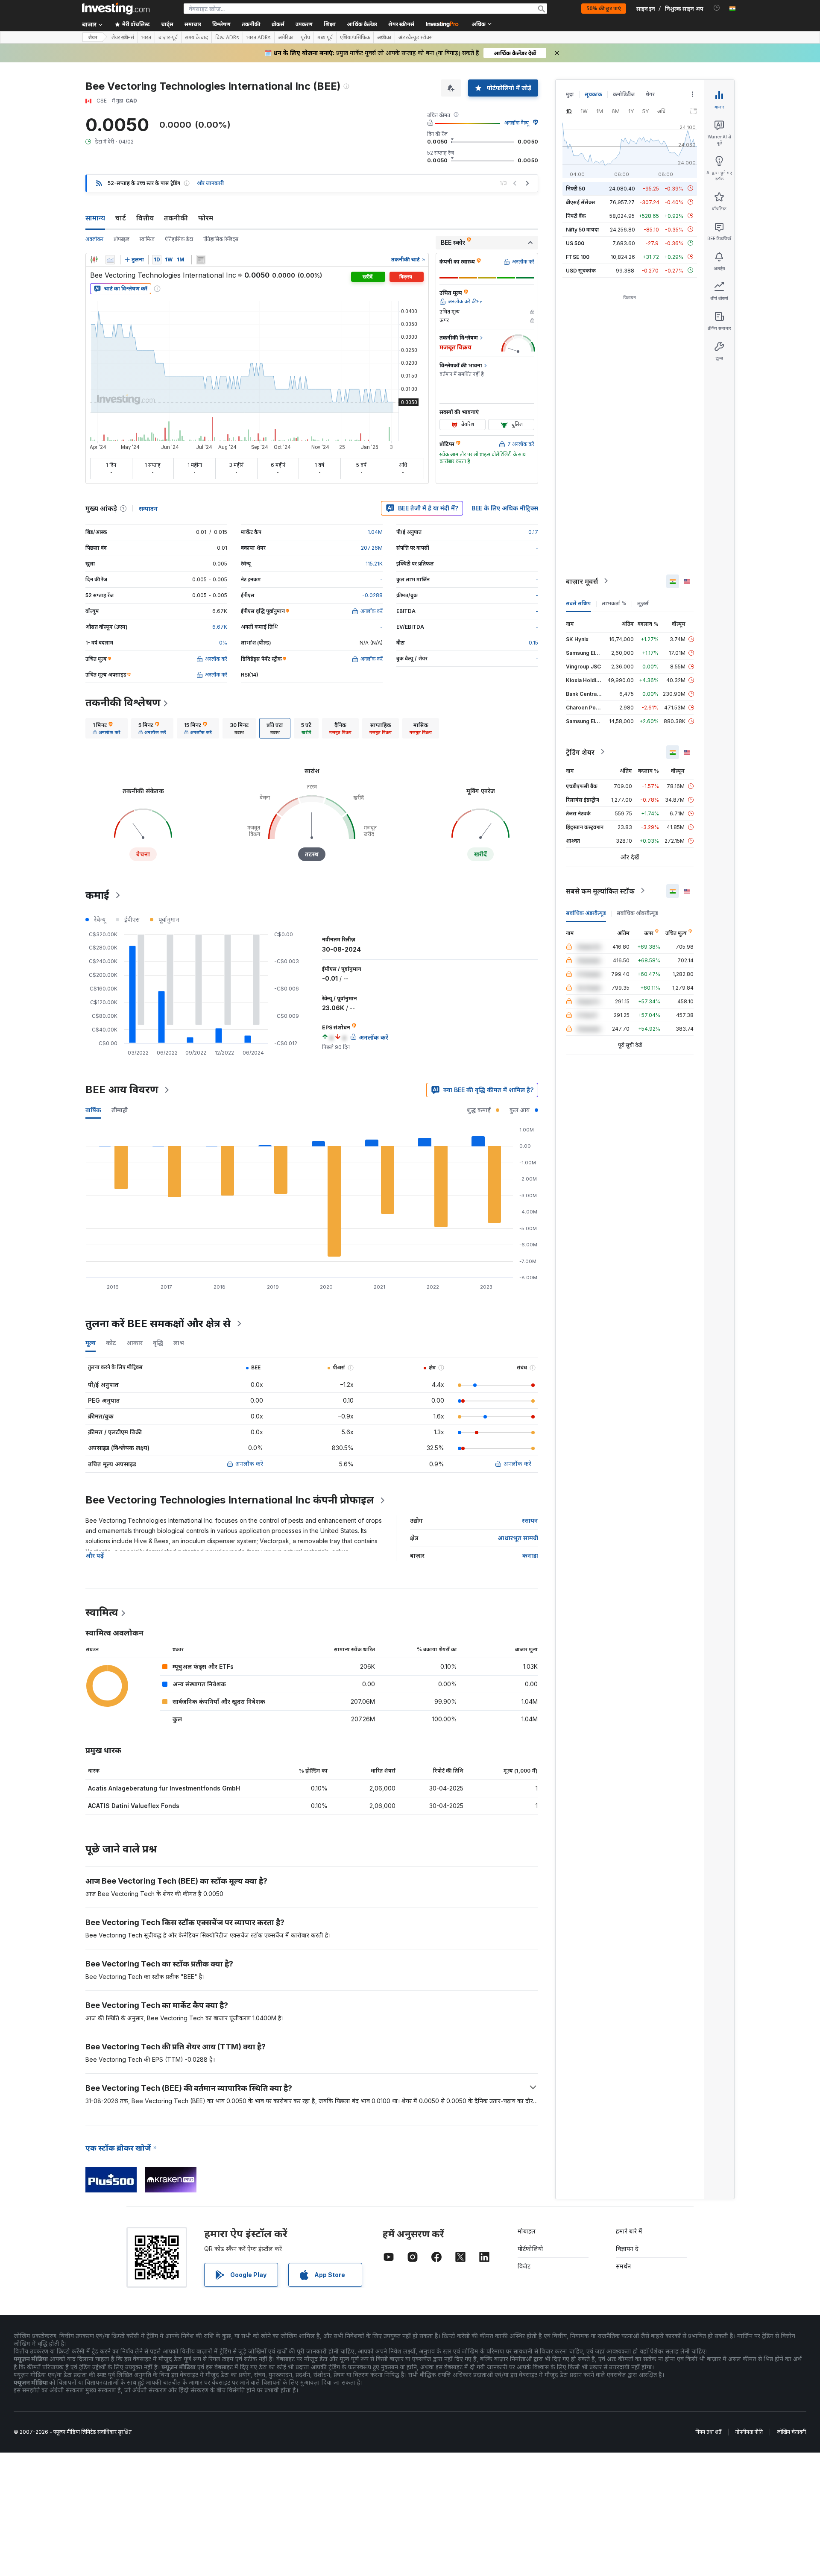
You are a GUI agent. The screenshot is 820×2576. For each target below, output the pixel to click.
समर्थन (623, 2266)
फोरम (206, 218)
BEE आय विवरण (122, 1089)
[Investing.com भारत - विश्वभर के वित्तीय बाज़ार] (116, 9)
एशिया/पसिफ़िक (355, 38)
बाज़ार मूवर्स (582, 581)
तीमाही (120, 1110)
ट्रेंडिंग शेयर (580, 752)
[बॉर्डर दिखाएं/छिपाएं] (201, 260)
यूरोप (305, 38)
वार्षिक (93, 1110)
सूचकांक (593, 94)
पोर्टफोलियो (530, 2249)
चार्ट (121, 218)
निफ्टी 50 (575, 188)
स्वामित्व (147, 239)
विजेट (524, 2266)
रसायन (530, 1520)
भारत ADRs (259, 38)
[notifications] (717, 8)
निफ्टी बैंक (576, 215)
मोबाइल (527, 2231)
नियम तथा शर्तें (708, 2432)
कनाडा (530, 1555)
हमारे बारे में (629, 2231)
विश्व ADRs (227, 38)
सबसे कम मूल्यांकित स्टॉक (600, 891)
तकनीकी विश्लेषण (123, 702)
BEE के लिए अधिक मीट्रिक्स (505, 508)
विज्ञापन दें (627, 2249)
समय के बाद (196, 38)
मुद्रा (570, 94)
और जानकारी (210, 183)
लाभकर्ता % (614, 603)
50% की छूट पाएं (604, 8)
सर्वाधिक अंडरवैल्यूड (586, 913)
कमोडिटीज (624, 94)
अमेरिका (286, 38)
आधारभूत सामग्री (518, 1538)
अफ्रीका (384, 38)
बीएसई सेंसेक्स (581, 202)
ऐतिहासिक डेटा (179, 239)
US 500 (575, 243)
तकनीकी (176, 218)
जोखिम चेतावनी (791, 2432)
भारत (146, 38)
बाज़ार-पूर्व (168, 38)
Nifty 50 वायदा (583, 229)
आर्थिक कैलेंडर (362, 24)
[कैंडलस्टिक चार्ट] (94, 260)
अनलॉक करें (249, 1464)
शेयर (93, 37)
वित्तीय (145, 218)
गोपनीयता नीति (749, 2432)
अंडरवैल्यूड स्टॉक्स (416, 38)
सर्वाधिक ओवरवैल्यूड (637, 913)
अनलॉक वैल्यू (517, 123)
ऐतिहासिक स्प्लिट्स (221, 239)
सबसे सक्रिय (578, 603)
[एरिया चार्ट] (110, 260)
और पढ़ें (95, 1555)
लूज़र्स (643, 603)
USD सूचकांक (581, 270)
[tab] (107, 728)
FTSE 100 (578, 256)
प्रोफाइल (122, 239)
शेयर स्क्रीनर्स (401, 24)
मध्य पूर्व (325, 38)
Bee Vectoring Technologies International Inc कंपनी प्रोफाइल (230, 1500)
